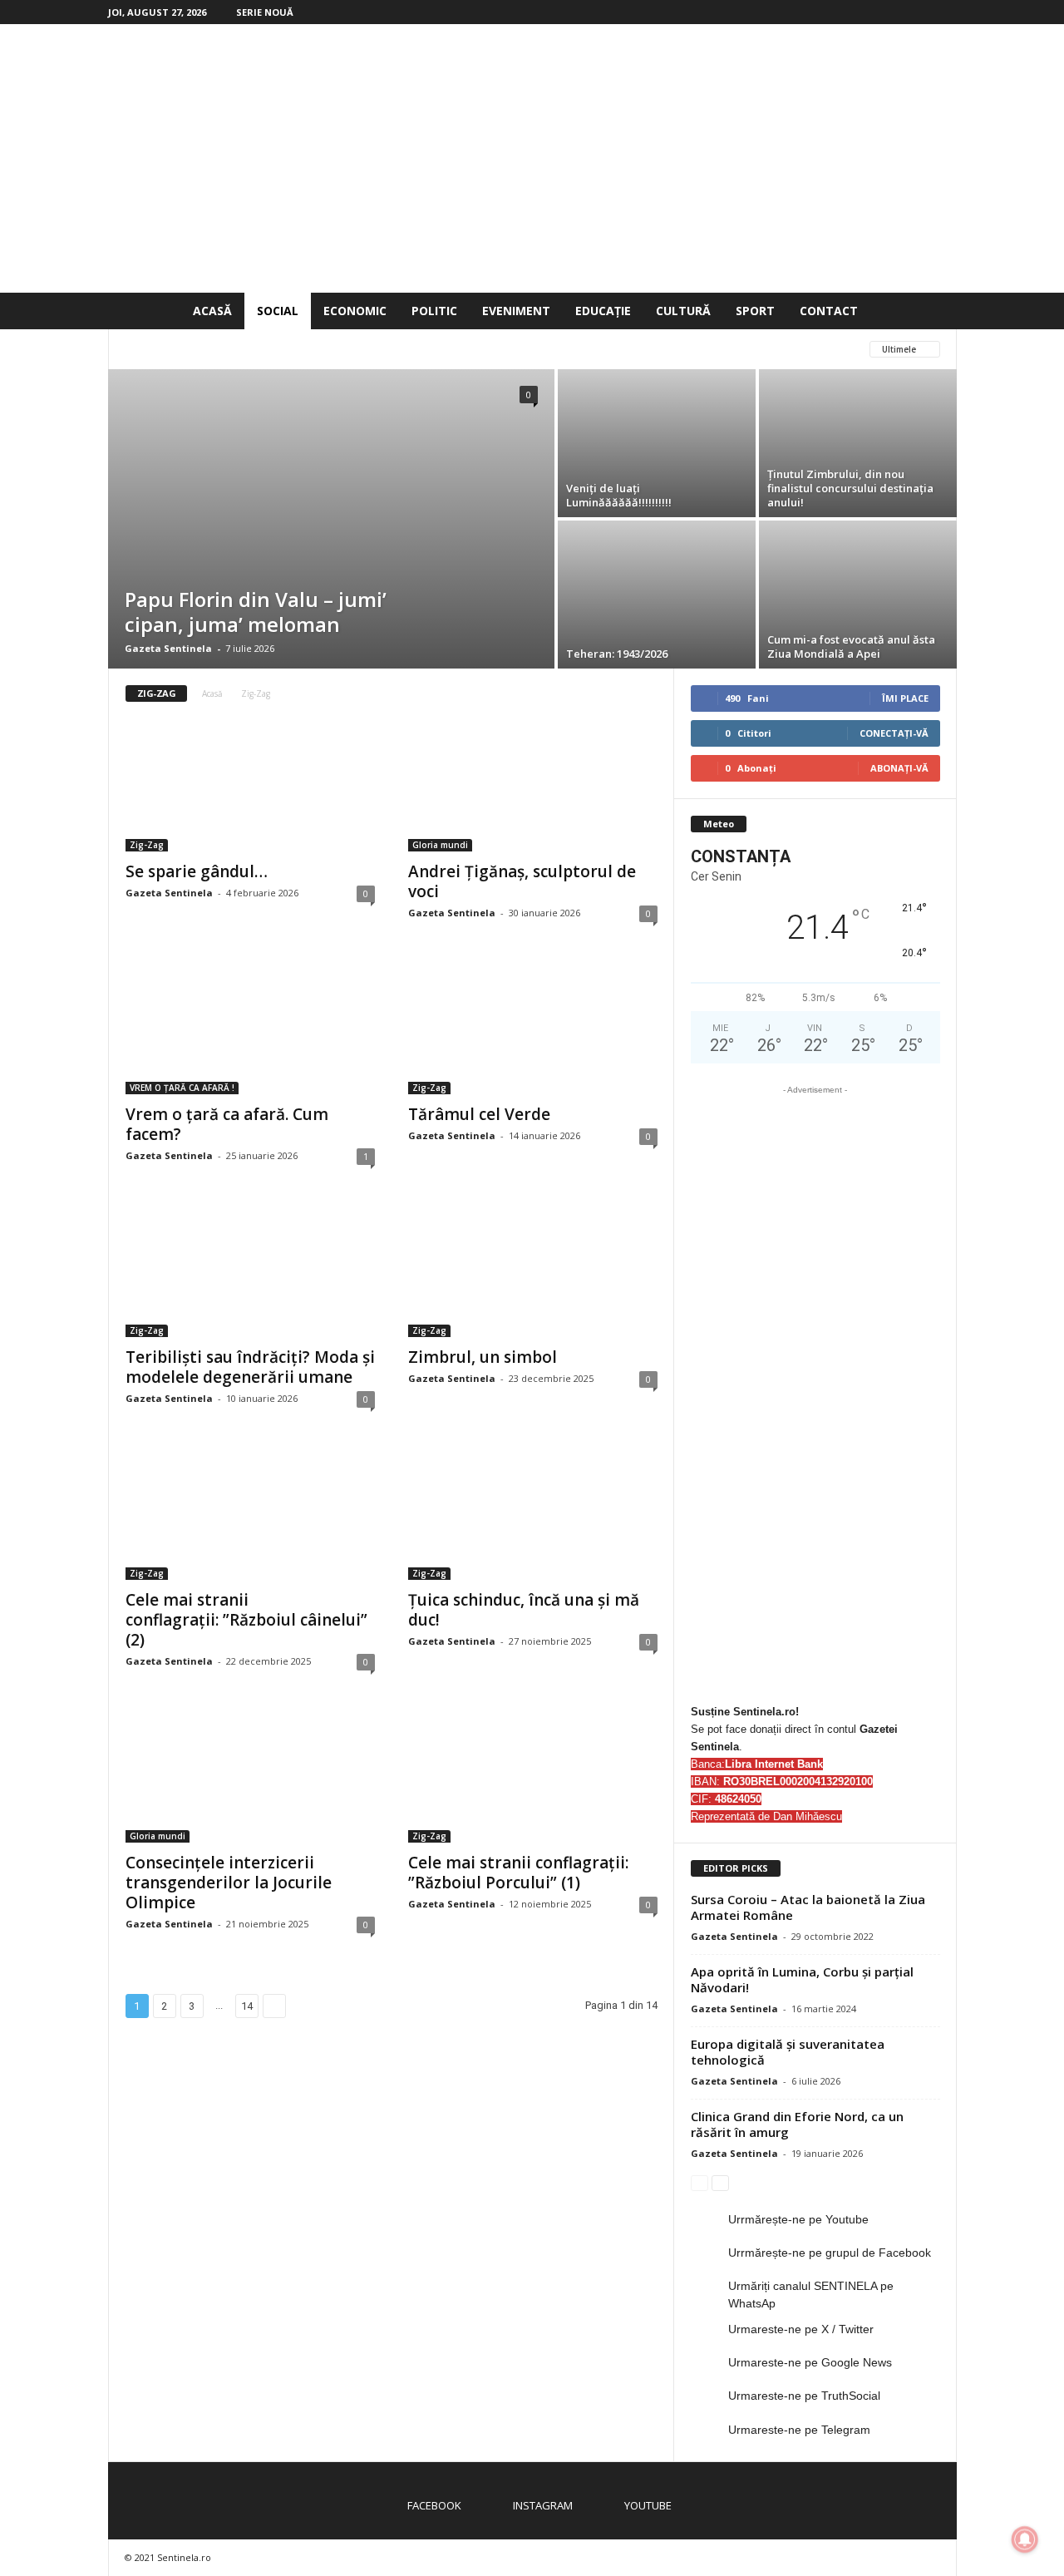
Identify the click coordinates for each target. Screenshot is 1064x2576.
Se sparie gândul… (197, 871)
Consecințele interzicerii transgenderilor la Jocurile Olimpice (229, 1883)
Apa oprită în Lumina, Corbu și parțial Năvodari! (802, 1979)
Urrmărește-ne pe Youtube (798, 2219)
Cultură (683, 311)
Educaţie (603, 311)
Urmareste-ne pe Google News (810, 2362)
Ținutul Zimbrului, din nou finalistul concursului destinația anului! (850, 488)
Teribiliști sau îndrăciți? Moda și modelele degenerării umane (250, 1367)
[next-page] (720, 2182)
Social (278, 311)
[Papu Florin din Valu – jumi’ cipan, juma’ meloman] (331, 519)
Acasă (212, 311)
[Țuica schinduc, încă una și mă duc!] (533, 1513)
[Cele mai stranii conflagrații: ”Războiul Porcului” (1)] (533, 1776)
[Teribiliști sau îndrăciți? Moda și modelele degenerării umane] (250, 1271)
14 (247, 2006)
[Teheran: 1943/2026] (657, 595)
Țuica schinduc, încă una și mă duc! (524, 1610)
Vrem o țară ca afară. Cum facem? (227, 1124)
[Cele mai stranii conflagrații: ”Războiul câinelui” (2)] (250, 1513)
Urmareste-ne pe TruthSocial (804, 2396)
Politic (434, 311)
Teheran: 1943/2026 (617, 654)
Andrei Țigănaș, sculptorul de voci (522, 881)
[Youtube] (944, 12)
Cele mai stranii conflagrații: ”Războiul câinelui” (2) (246, 1620)
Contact (829, 311)
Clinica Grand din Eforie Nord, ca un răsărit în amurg (797, 2124)
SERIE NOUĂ (265, 12)
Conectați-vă (894, 733)
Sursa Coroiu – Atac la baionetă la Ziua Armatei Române (808, 1907)
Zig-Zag (147, 845)
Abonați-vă (899, 768)
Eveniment (516, 311)
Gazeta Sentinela (168, 648)
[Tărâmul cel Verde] (533, 1028)
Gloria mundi (303, 349)
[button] (932, 311)
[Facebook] (893, 12)
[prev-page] (699, 2182)
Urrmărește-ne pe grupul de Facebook (830, 2253)
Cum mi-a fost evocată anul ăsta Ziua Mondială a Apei (851, 646)
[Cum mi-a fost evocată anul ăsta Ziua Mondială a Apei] (858, 595)
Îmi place (905, 698)
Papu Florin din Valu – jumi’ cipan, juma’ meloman (256, 612)
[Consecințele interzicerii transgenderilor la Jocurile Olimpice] (250, 1776)
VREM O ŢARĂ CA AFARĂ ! (425, 349)
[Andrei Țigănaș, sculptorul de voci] (533, 785)
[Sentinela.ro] (532, 158)
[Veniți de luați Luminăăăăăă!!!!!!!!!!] (657, 443)
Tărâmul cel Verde (479, 1114)
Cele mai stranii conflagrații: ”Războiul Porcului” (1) (518, 1873)
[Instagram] (919, 12)
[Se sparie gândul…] (250, 785)
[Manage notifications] (1025, 2539)
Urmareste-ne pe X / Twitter (801, 2329)
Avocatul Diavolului (185, 349)
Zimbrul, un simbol (483, 1357)
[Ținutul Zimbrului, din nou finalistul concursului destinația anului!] (858, 443)
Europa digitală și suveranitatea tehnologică (788, 2052)
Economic (355, 311)
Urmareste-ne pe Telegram (799, 2430)
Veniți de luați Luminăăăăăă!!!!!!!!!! (619, 495)
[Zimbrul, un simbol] (533, 1271)
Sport (755, 311)
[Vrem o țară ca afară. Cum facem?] (250, 1028)
